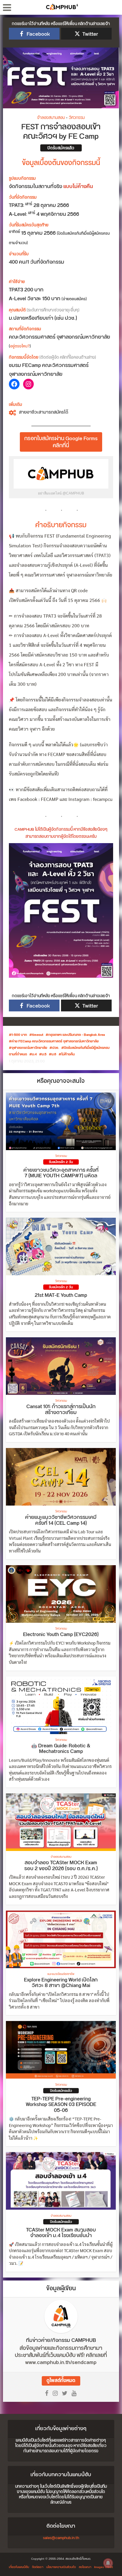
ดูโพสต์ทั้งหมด (61, 2381)
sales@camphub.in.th (61, 2538)
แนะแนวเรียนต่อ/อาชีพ (61, 1974)
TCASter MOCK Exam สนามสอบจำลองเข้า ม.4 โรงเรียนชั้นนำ (61, 2233)
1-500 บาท (19, 1035)
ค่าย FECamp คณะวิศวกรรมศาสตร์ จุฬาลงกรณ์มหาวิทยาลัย (55, 1041)
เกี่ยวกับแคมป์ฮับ (19, 2567)
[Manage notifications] (108, 2563)
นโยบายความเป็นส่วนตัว (61, 2567)
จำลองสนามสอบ (51, 118)
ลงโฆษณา (85, 2567)
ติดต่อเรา (38, 2567)
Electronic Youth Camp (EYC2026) (61, 1635)
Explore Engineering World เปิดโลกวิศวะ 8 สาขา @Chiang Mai (61, 1983)
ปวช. (56, 1048)
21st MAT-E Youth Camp (61, 1295)
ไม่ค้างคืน (68, 1054)
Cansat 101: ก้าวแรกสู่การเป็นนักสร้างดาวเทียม (61, 1410)
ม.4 (34, 1054)
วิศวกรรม (77, 118)
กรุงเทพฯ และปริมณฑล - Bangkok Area (77, 1035)
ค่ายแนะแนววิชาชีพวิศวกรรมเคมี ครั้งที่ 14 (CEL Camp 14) (61, 1520)
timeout (38, 1035)
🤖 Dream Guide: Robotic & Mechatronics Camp (61, 1749)
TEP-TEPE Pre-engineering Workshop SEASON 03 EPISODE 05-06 (61, 2105)
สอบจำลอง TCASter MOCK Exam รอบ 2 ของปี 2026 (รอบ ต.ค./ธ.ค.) (61, 1866)
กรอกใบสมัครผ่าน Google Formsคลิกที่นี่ (61, 442)
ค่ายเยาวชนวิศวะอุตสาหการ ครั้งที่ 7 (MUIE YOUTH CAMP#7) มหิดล (61, 1173)
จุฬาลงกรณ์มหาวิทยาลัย (29, 1048)
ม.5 (44, 1054)
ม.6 (54, 1054)
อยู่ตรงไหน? (20, 346)
